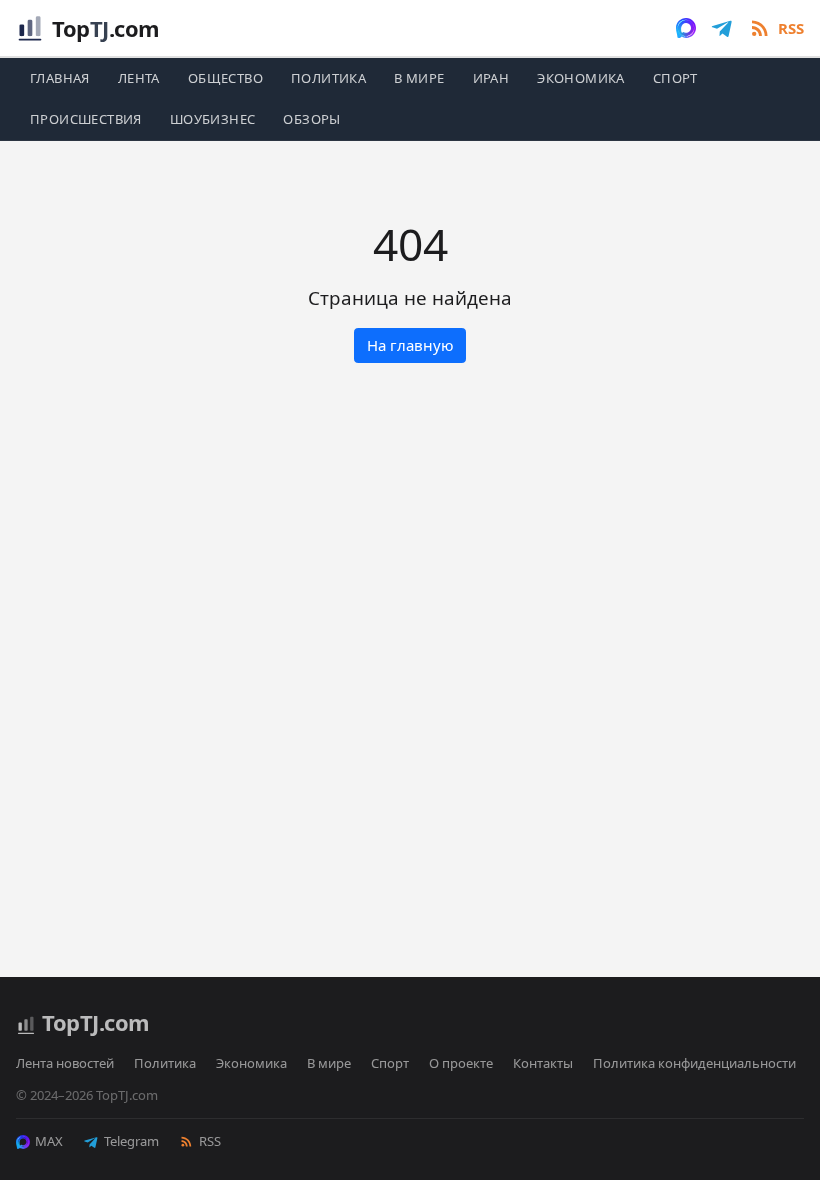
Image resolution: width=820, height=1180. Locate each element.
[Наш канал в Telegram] (722, 28)
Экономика (581, 78)
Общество (225, 78)
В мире (419, 78)
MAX (49, 1141)
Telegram (131, 1141)
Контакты (543, 1063)
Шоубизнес (213, 119)
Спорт (675, 78)
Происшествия (86, 119)
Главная (60, 78)
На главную (410, 345)
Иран (491, 78)
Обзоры (311, 119)
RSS (210, 1141)
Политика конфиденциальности (694, 1063)
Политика (328, 78)
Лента (139, 78)
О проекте (461, 1063)
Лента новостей (65, 1063)
